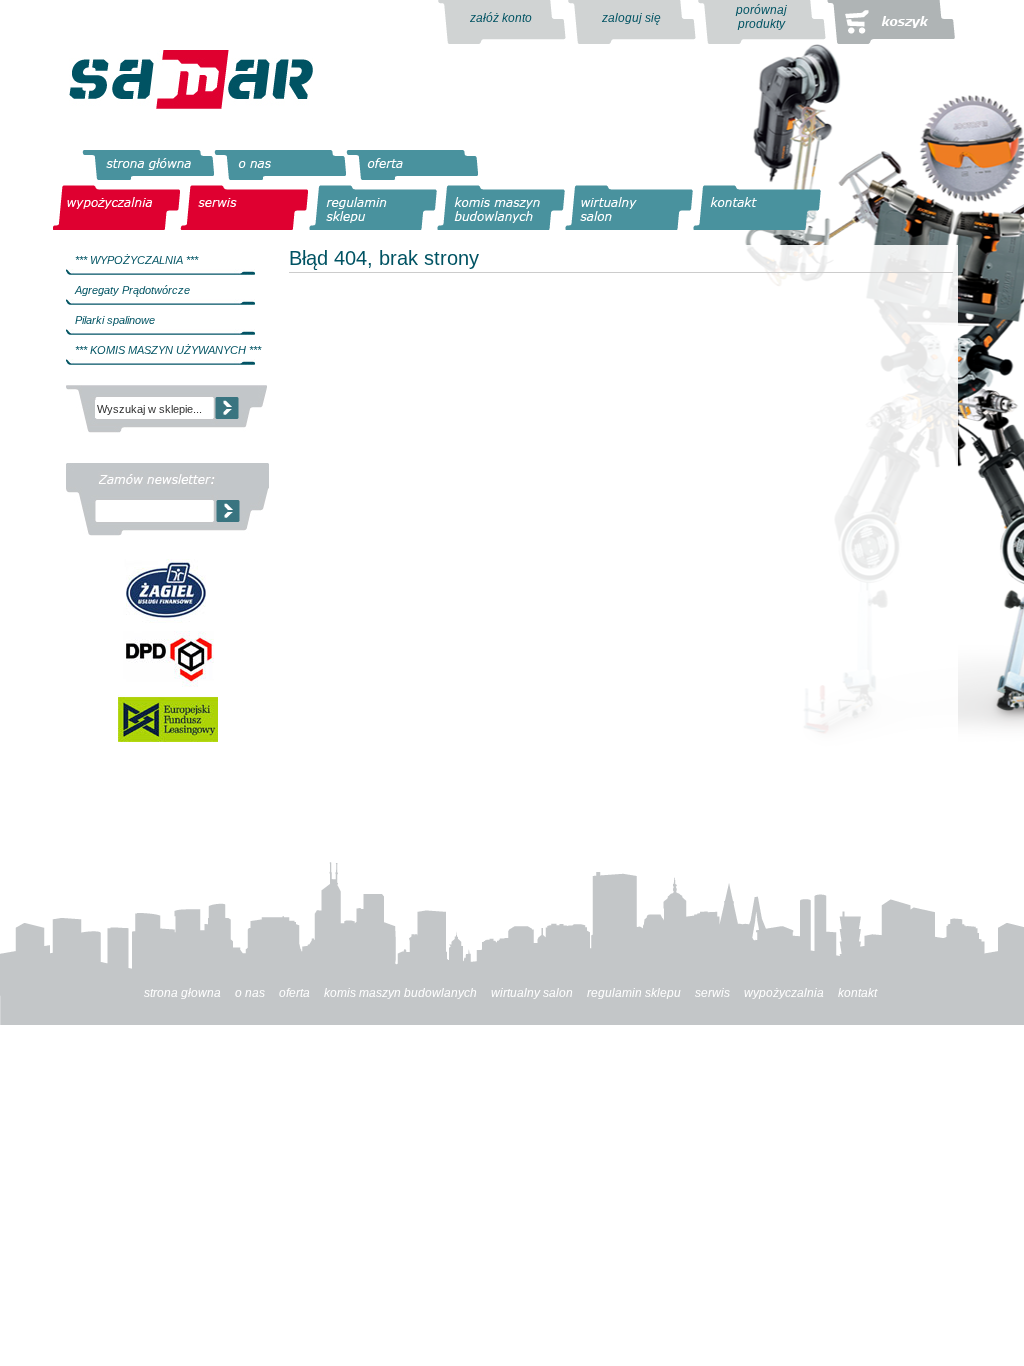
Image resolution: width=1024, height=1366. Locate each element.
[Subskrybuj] (228, 511)
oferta (294, 993)
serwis (712, 993)
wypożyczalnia (784, 993)
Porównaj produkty (761, 17)
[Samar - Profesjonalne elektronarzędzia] (191, 79)
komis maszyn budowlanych (400, 993)
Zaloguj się (631, 18)
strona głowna (182, 993)
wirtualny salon (532, 993)
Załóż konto (501, 18)
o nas (250, 993)
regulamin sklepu (634, 993)
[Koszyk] (891, 22)
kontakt (857, 993)
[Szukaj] (227, 402)
